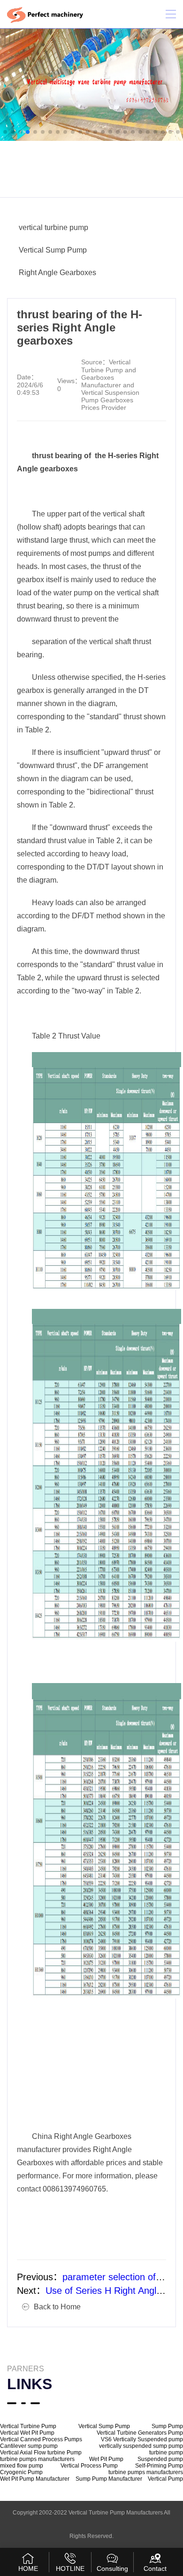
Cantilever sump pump (29, 2446)
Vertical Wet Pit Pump (27, 2433)
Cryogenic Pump (21, 2472)
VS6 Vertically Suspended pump (142, 2439)
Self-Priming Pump (159, 2466)
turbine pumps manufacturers (37, 2459)
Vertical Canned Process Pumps (41, 2439)
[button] (5, 132)
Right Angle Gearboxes (57, 273)
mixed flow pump (22, 2466)
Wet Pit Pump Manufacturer (35, 2479)
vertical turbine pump (53, 227)
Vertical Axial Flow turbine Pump (41, 2453)
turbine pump (166, 2453)
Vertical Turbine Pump (28, 2426)
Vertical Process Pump (89, 2466)
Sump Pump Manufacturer (109, 2479)
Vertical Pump (165, 2479)
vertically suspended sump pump (141, 2446)
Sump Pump (167, 2426)
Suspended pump (160, 2459)
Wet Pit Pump (106, 2459)
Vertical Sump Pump (53, 250)
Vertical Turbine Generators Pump (140, 2433)
